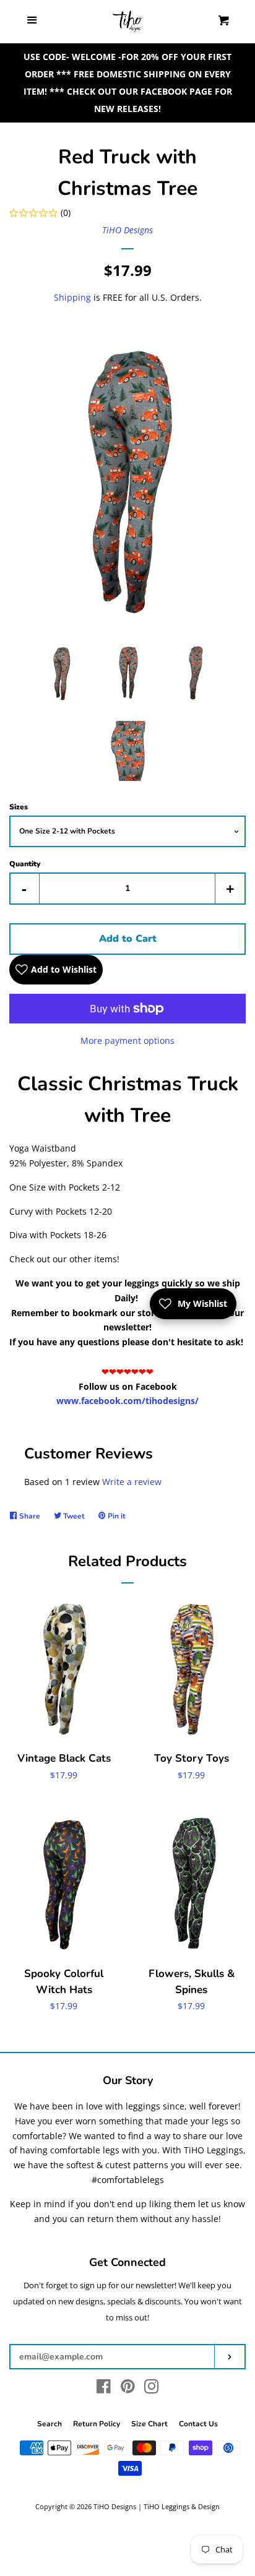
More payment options (127, 1040)
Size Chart (149, 2424)
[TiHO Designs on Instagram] (152, 2389)
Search (50, 2424)
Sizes (19, 807)
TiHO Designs (127, 230)
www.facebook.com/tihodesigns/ (127, 1401)
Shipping (72, 297)
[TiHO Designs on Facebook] (104, 2389)
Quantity (25, 864)
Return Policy (97, 2424)
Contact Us (198, 2424)
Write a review (132, 1482)
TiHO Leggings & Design (182, 2506)
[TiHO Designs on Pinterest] (128, 2389)
